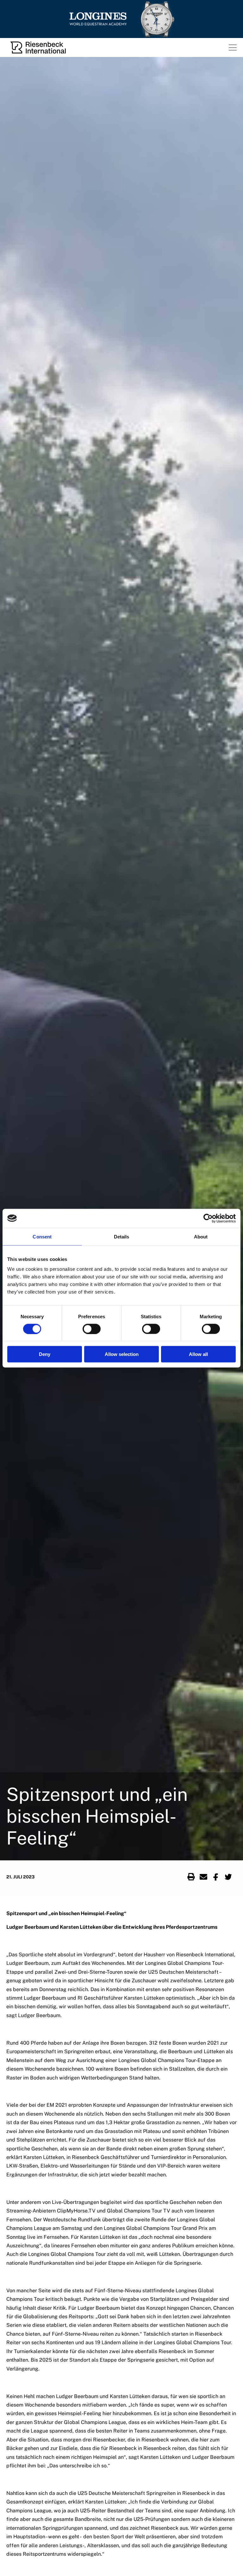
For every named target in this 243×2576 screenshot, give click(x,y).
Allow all (198, 1354)
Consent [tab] (42, 1236)
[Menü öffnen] (233, 47)
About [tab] (201, 1236)
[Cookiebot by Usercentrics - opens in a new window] (208, 1218)
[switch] (92, 1329)
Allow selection (122, 1354)
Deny (45, 1354)
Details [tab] (122, 1236)
